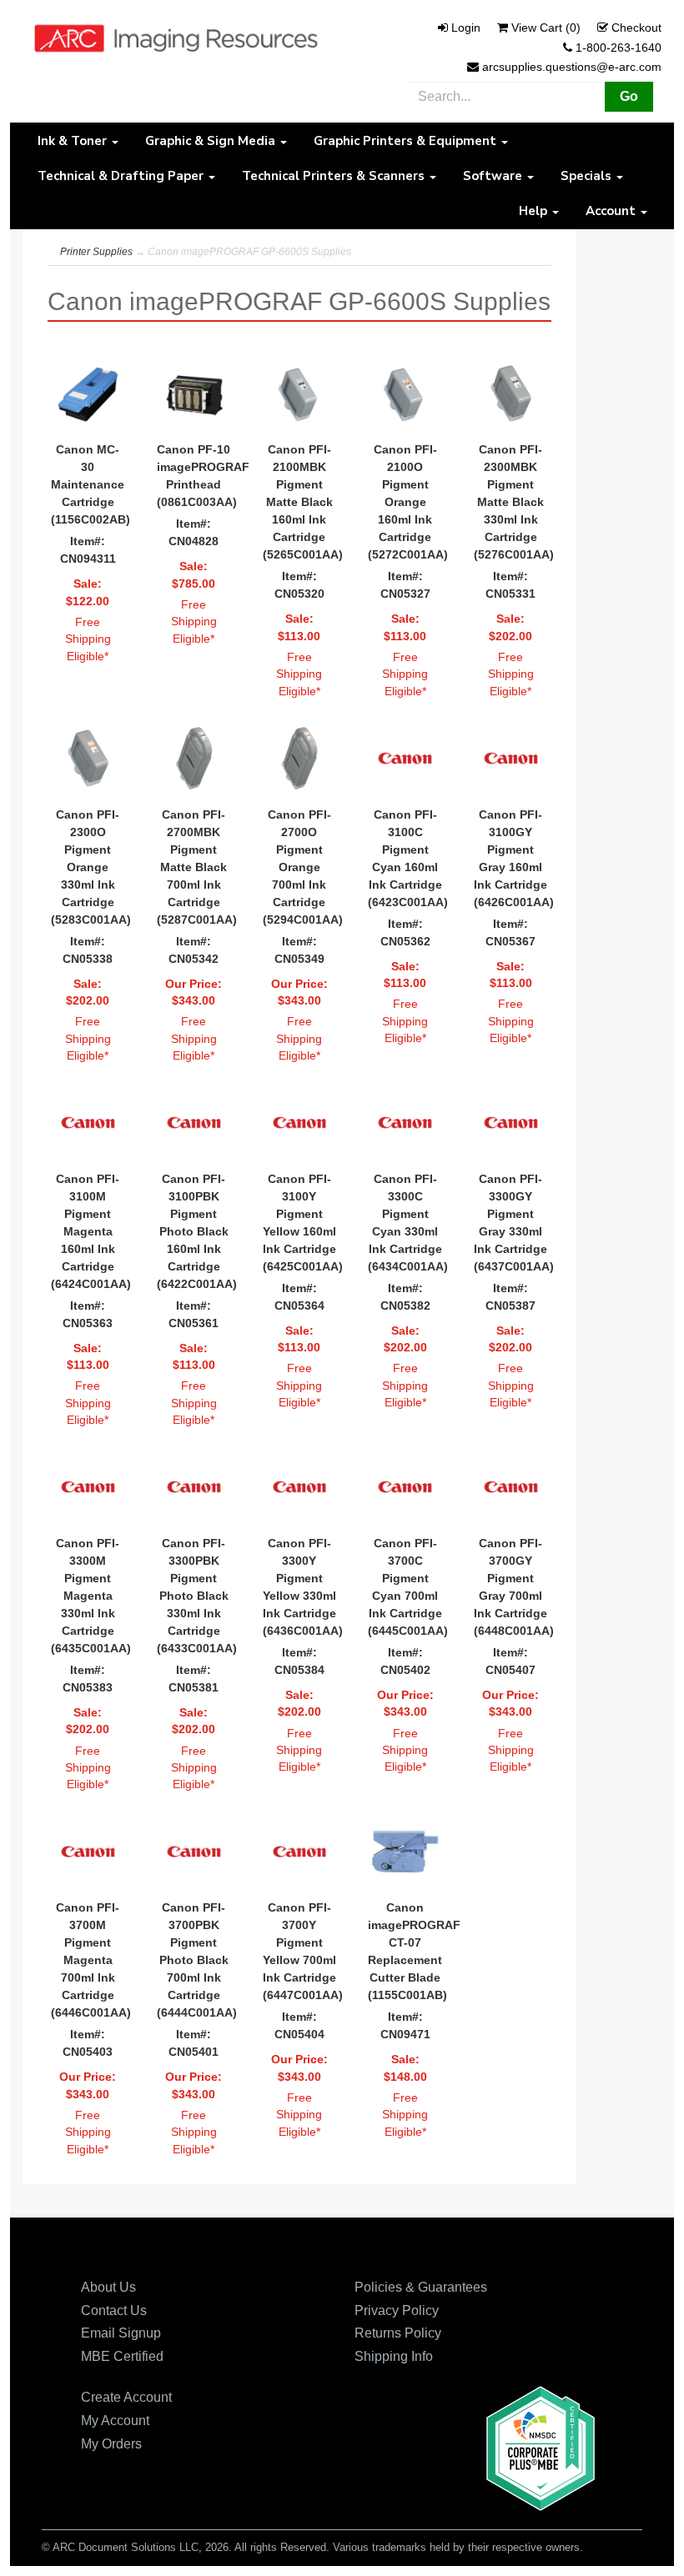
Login (466, 28)
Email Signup (121, 2333)
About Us (108, 2287)
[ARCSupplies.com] (176, 38)
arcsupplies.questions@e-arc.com (572, 67)
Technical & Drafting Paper (122, 176)
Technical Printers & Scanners (335, 176)
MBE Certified (122, 2356)
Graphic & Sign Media (212, 141)
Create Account (126, 2397)
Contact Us (114, 2310)
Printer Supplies (96, 252)
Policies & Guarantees (421, 2287)
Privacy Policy (397, 2310)
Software (494, 176)
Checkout (636, 28)
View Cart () (546, 28)
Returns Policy (398, 2333)
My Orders (111, 2444)
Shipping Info (394, 2356)
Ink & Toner (74, 141)
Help (535, 211)
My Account (115, 2421)
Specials (588, 176)
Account (612, 211)
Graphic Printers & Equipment (407, 141)
